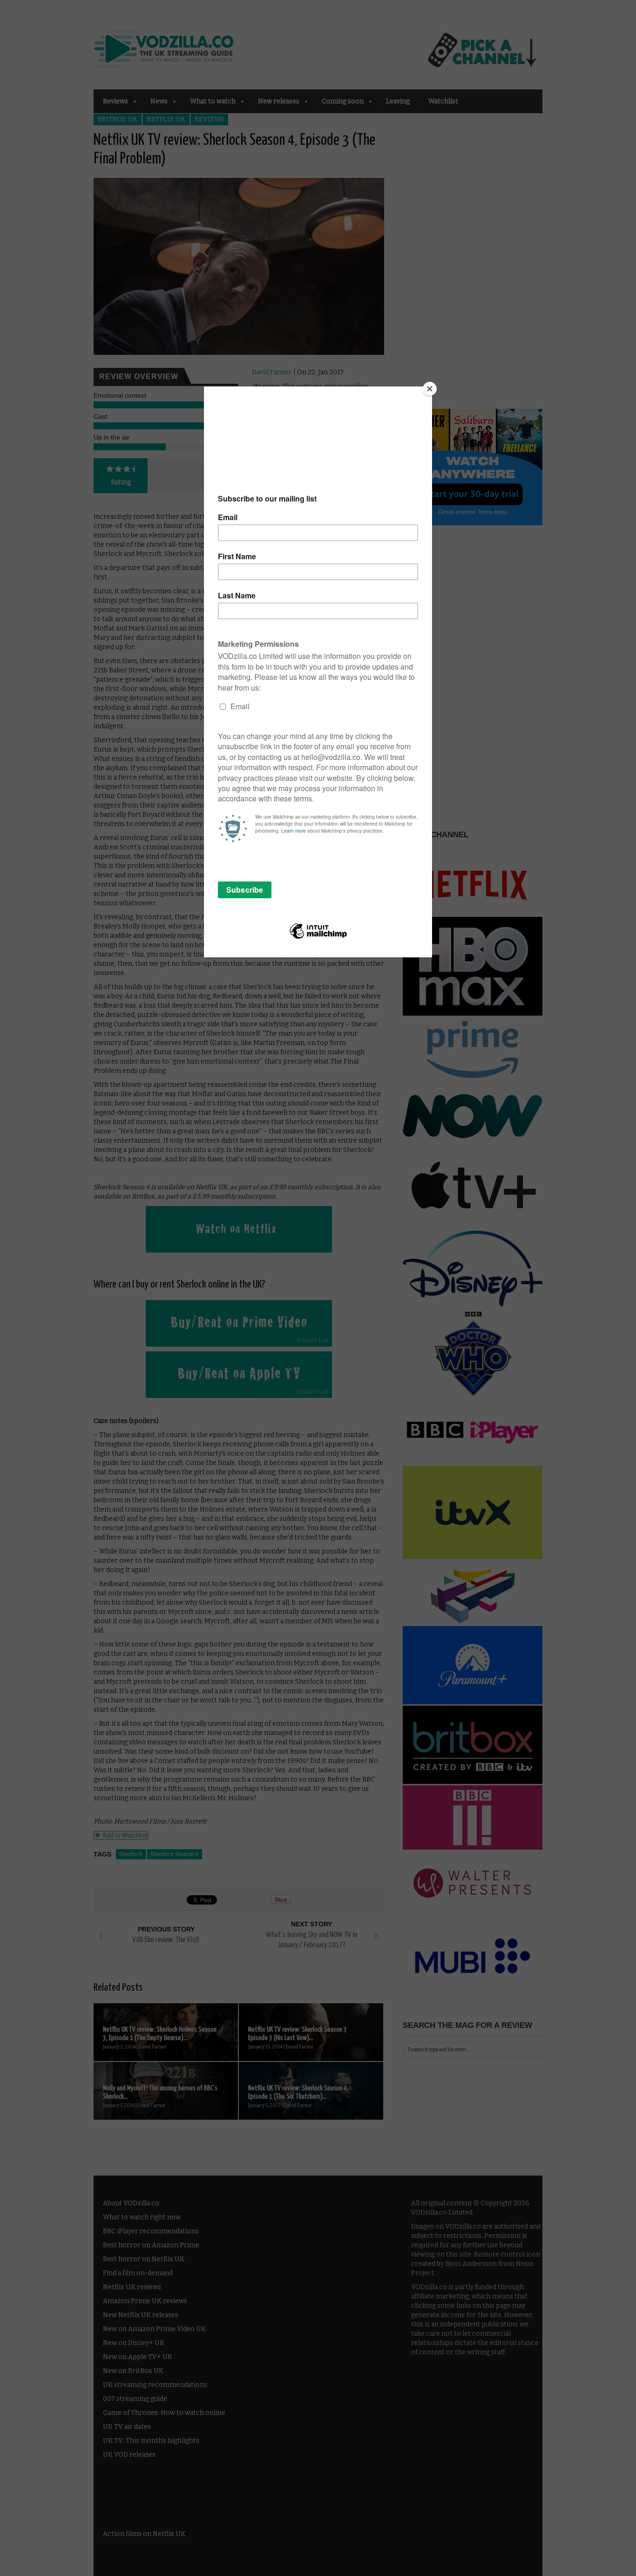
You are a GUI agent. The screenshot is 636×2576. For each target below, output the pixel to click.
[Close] (430, 389)
